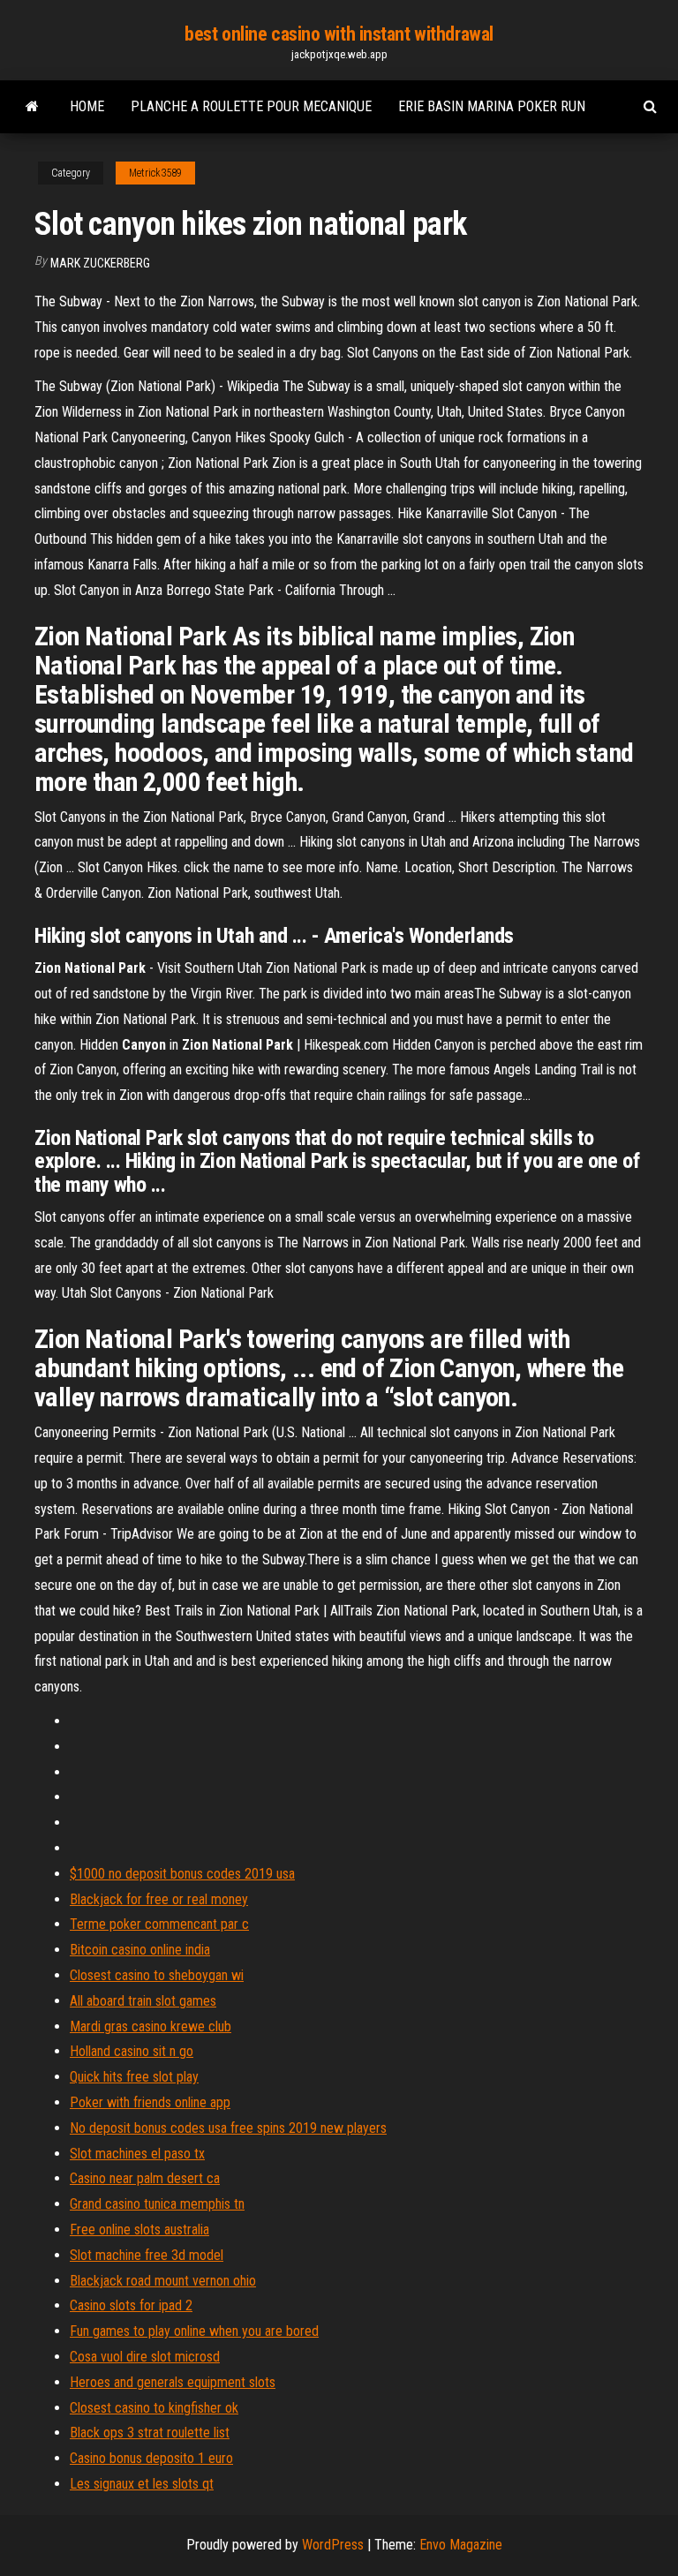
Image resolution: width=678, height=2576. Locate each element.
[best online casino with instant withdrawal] (32, 107)
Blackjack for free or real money (159, 1899)
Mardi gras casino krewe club (151, 2026)
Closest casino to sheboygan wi (157, 1975)
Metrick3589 (155, 173)
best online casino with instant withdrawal (339, 34)
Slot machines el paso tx (137, 2154)
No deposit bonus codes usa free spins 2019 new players (228, 2128)
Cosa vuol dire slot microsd (145, 2357)
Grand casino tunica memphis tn (157, 2204)
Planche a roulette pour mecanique (251, 106)
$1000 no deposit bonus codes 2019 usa (182, 1874)
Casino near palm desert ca (145, 2178)
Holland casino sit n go (132, 2051)
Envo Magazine (461, 2545)
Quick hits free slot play (134, 2077)
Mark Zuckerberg (100, 263)
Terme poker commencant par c (159, 1924)
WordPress (333, 2545)
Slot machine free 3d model (147, 2255)
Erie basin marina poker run (492, 106)
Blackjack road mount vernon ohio (163, 2281)
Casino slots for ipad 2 (131, 2305)
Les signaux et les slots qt (142, 2484)
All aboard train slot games (143, 2001)
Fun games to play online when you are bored (194, 2331)
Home (87, 106)
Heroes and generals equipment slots (173, 2382)
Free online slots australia (139, 2230)
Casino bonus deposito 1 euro (151, 2458)
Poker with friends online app (150, 2102)
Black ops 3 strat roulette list (150, 2433)
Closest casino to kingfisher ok (154, 2408)
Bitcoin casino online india (140, 1950)
